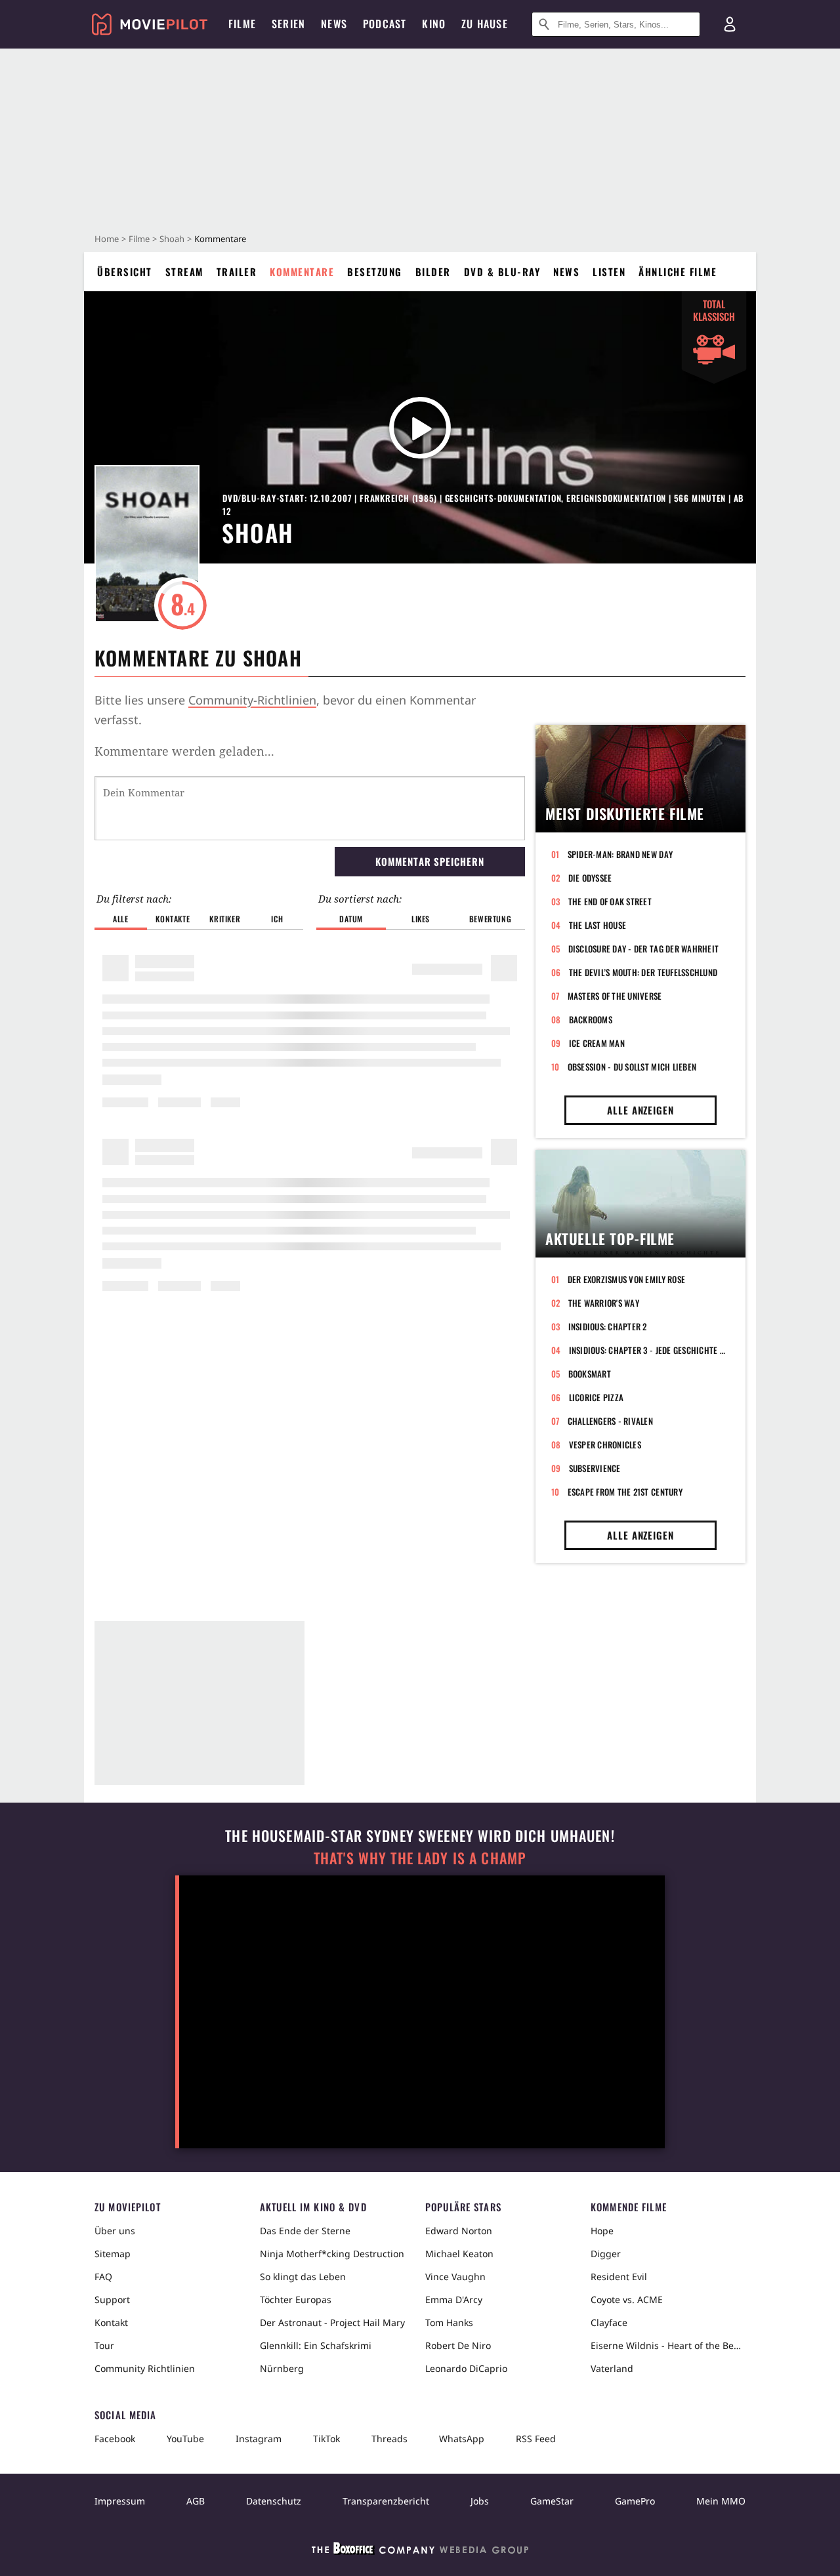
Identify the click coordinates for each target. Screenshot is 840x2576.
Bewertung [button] (490, 919)
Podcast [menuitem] (385, 24)
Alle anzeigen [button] (640, 1110)
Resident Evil (619, 2277)
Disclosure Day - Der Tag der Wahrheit (644, 949)
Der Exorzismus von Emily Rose (627, 1279)
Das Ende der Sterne (305, 2231)
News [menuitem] (334, 24)
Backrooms (591, 1019)
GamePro (635, 2501)
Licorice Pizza (597, 1397)
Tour (104, 2345)
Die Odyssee (590, 878)
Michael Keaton (459, 2254)
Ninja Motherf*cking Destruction (332, 2254)
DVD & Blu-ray (502, 272)
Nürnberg (282, 2368)
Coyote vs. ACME (627, 2300)
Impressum (120, 2501)
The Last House (598, 925)
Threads (389, 2439)
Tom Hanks (449, 2322)
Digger (606, 2254)
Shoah (172, 239)
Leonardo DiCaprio (466, 2368)
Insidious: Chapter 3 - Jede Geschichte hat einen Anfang (649, 1350)
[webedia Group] (420, 2551)
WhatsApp (462, 2439)
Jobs (480, 2501)
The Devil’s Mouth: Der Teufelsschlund (643, 972)
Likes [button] (421, 919)
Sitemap (113, 2254)
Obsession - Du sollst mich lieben (632, 1067)
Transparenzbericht (386, 2501)
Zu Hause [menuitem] (485, 24)
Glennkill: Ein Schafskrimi (316, 2345)
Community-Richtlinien (252, 700)
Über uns (115, 2231)
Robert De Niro (458, 2345)
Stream (184, 272)
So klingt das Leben (303, 2277)
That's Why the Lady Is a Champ (420, 1858)
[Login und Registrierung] (730, 24)
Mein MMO (721, 2501)
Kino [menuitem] (434, 24)
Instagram (259, 2439)
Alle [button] (120, 919)
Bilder (433, 272)
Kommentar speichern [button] (430, 861)
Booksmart (590, 1374)
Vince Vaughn (455, 2277)
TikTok (326, 2439)
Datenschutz (274, 2501)
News (566, 272)
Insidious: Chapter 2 (608, 1326)
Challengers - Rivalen (610, 1421)
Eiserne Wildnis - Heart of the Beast (668, 2345)
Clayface (609, 2322)
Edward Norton (459, 2231)
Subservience (595, 1468)
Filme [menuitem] (242, 24)
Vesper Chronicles (605, 1444)
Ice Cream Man (597, 1043)
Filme (139, 239)
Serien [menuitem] (288, 24)
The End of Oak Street (610, 901)
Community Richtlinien (145, 2368)
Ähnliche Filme (678, 272)
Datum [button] (351, 919)
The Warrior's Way (604, 1303)
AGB (196, 2501)
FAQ (103, 2277)
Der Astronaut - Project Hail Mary (332, 2322)
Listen (609, 272)
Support (112, 2300)
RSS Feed (536, 2439)
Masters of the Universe (615, 996)
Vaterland (612, 2368)
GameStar (552, 2501)
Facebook (115, 2439)
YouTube (185, 2439)
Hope (602, 2231)
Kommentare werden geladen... (184, 751)
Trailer (237, 272)
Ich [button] (277, 919)
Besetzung (375, 272)
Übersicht (125, 272)
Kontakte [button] (173, 919)
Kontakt (111, 2322)
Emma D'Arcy (454, 2300)
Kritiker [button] (225, 919)
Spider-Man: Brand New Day (620, 854)
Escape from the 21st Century (625, 1492)
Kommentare (302, 272)
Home (107, 239)
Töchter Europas (296, 2300)
